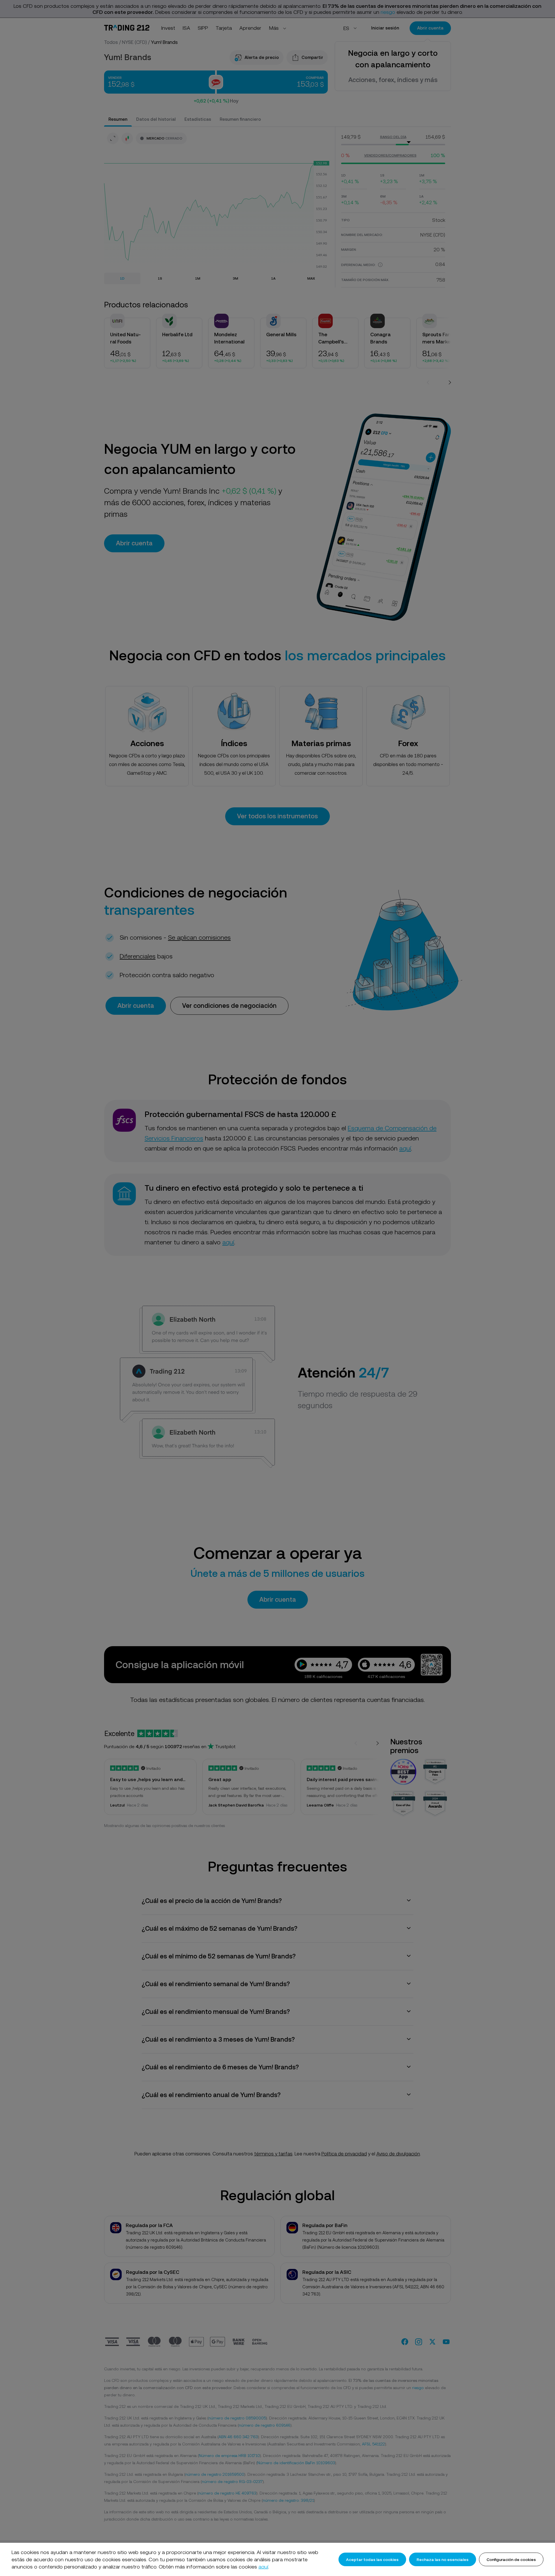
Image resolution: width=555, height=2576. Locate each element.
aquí (263, 2567)
